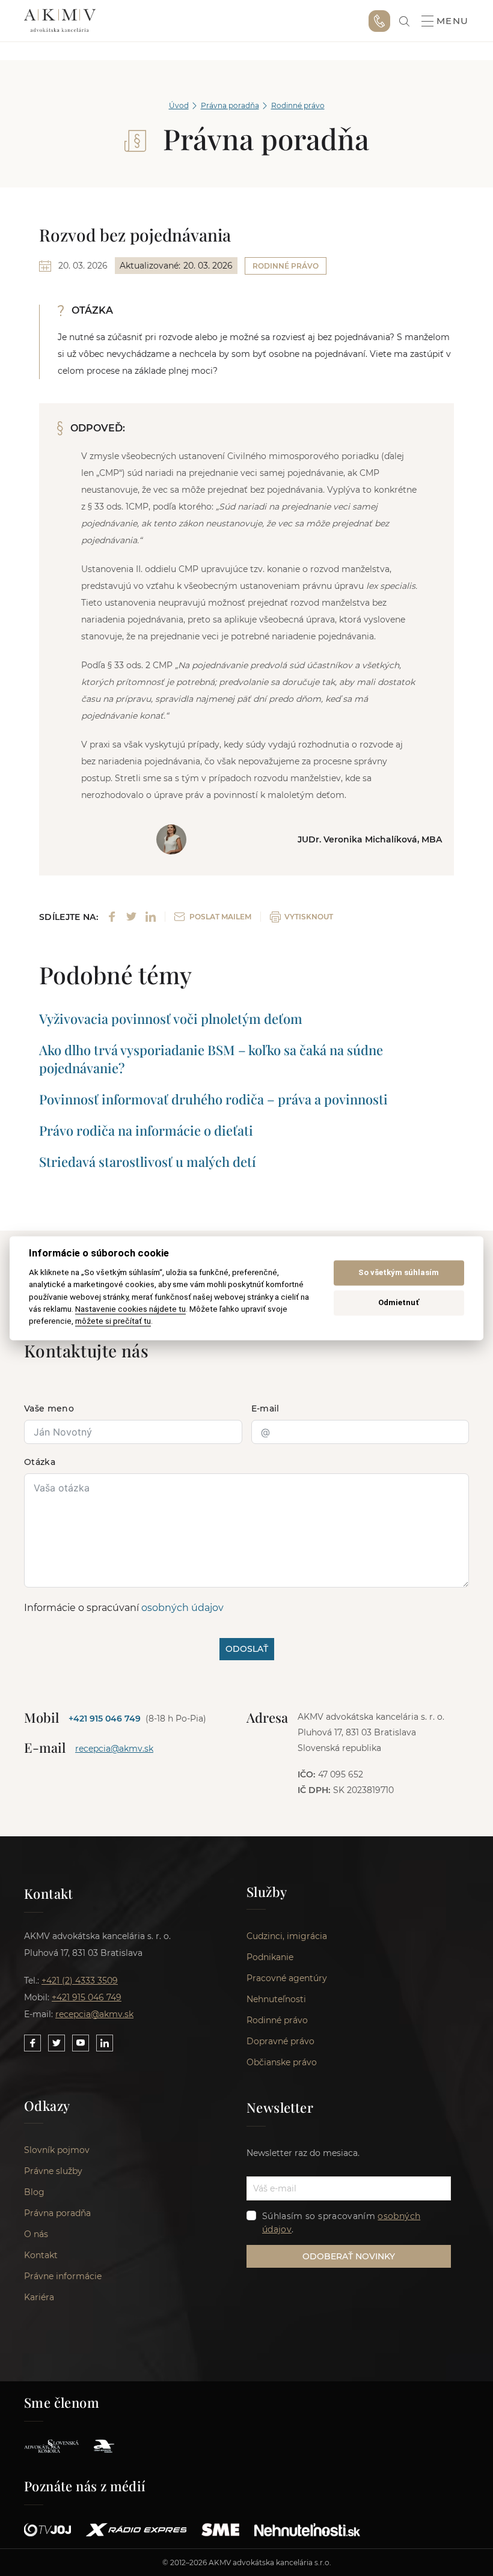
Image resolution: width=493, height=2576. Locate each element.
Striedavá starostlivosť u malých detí (148, 1162)
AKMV (60, 21)
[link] (404, 21)
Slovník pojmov (57, 2150)
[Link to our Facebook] (32, 2043)
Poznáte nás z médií (85, 2486)
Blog (34, 2192)
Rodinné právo (298, 105)
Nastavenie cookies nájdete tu (130, 1309)
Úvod (179, 105)
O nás (36, 2234)
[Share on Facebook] (112, 917)
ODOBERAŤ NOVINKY (349, 2256)
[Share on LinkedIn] (151, 917)
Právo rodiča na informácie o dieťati (146, 1130)
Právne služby (53, 2171)
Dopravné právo (280, 2041)
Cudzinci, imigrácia (287, 1936)
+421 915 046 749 (379, 21)
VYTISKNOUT (309, 917)
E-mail (265, 1408)
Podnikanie (270, 1957)
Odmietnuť (399, 1303)
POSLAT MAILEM (220, 917)
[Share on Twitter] (131, 917)
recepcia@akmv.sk (114, 1749)
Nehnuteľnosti (276, 1999)
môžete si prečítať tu (113, 1321)
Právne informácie (63, 2276)
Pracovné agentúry (287, 1978)
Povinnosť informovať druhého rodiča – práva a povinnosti (213, 1099)
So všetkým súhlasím (399, 1273)
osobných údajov (182, 1608)
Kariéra (39, 2297)
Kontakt (41, 2255)
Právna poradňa (230, 105)
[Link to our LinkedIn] (105, 2043)
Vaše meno (49, 1408)
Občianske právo (282, 2062)
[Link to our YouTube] (81, 2043)
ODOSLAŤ (247, 1649)
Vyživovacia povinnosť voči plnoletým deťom (171, 1019)
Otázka (40, 1462)
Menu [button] (453, 21)
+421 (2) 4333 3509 (80, 1981)
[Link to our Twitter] (57, 2043)
